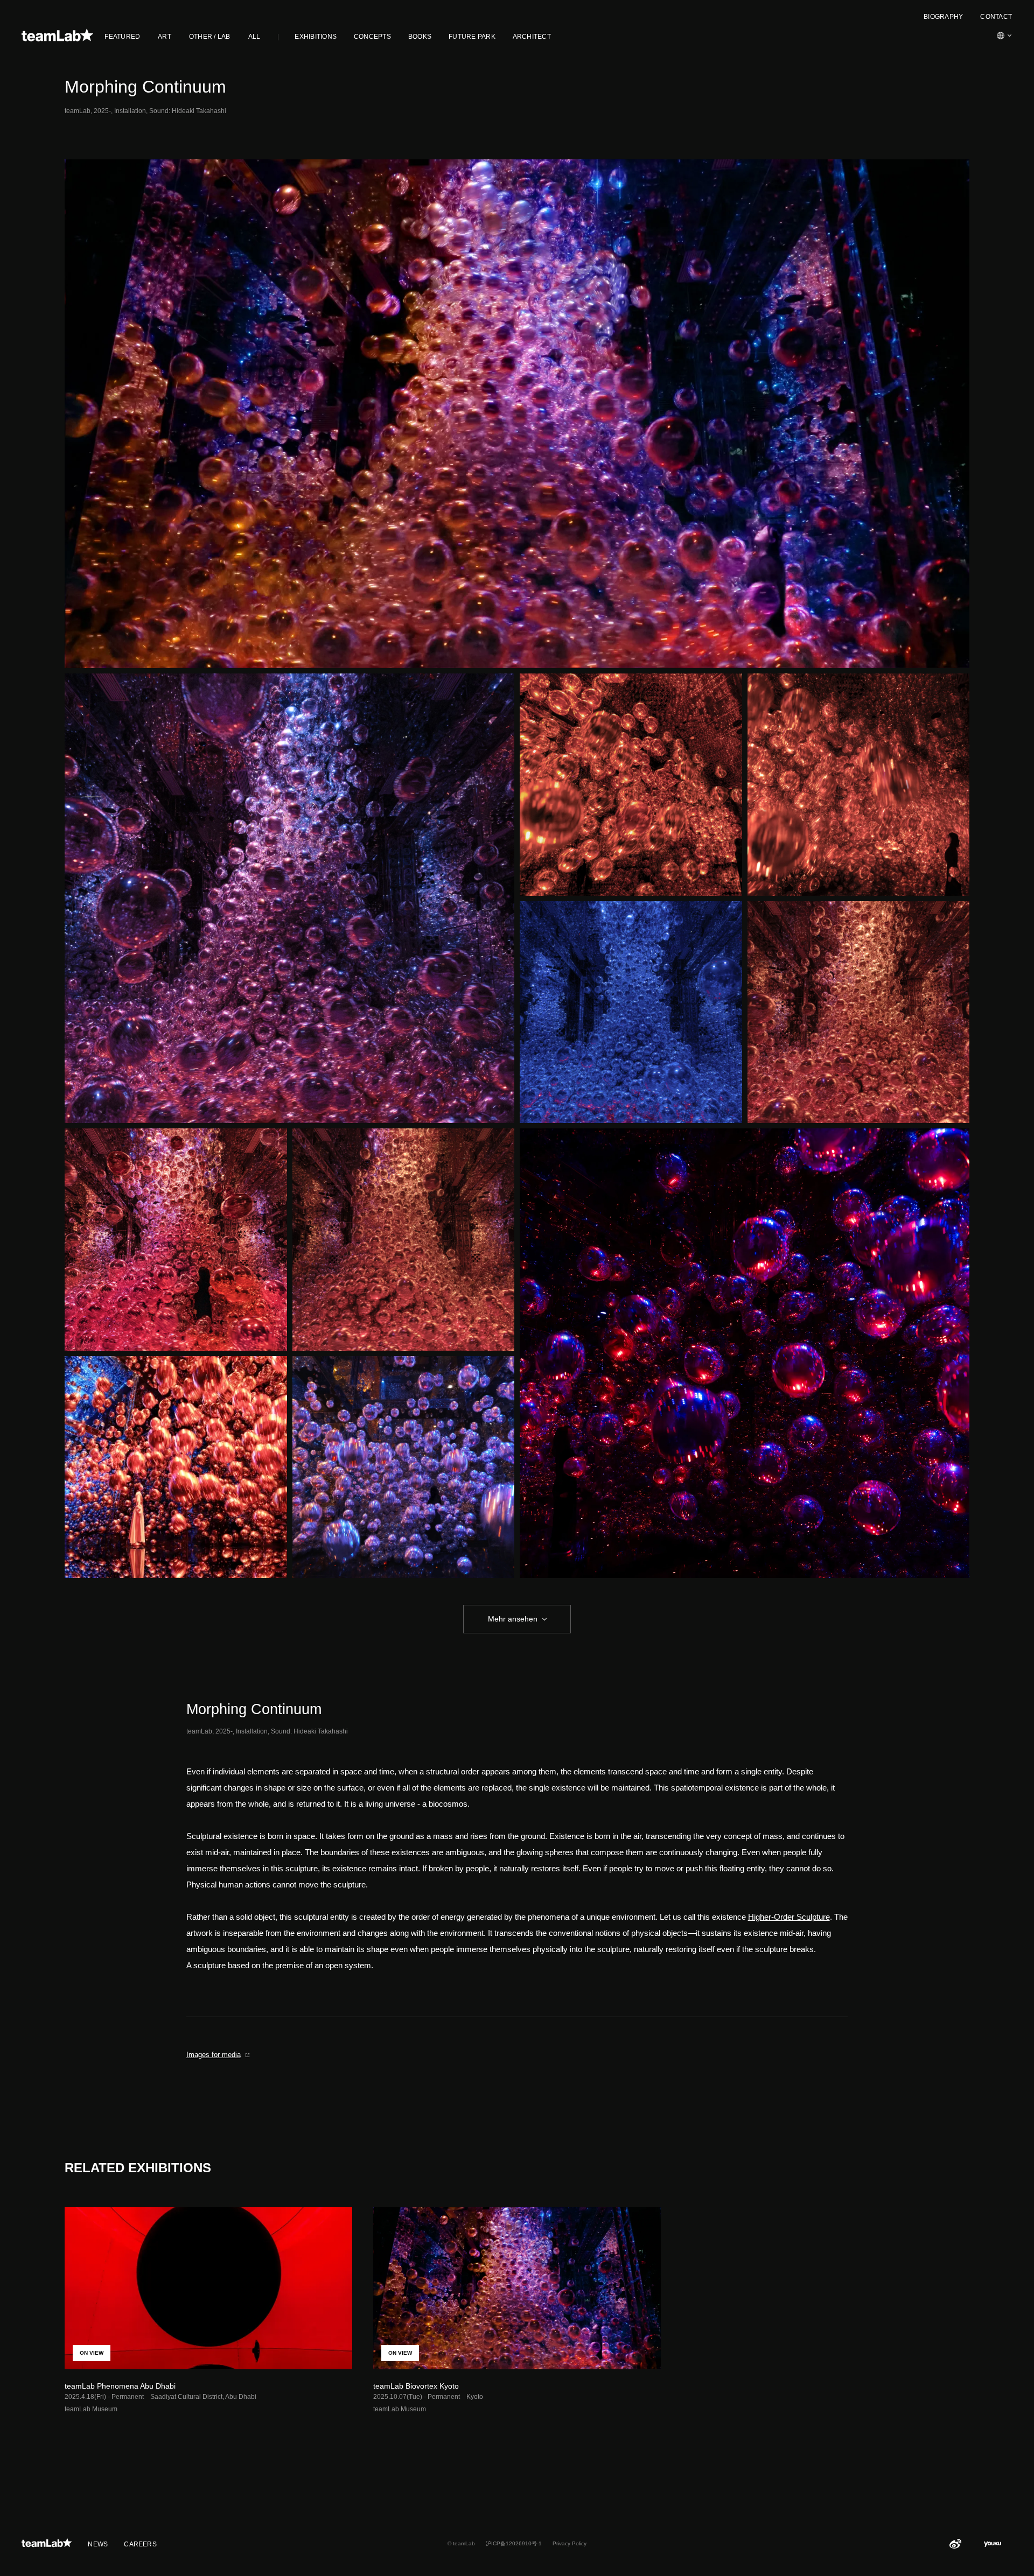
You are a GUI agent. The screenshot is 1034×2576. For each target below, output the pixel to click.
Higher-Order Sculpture (789, 1917)
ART (165, 37)
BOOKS (420, 37)
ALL (254, 37)
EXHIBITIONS (316, 37)
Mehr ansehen (513, 1619)
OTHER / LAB (210, 37)
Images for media (214, 2055)
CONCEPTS (372, 37)
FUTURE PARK (472, 37)
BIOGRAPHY (943, 17)
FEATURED (122, 37)
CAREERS (140, 2544)
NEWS (98, 2544)
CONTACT (996, 17)
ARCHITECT (532, 37)
